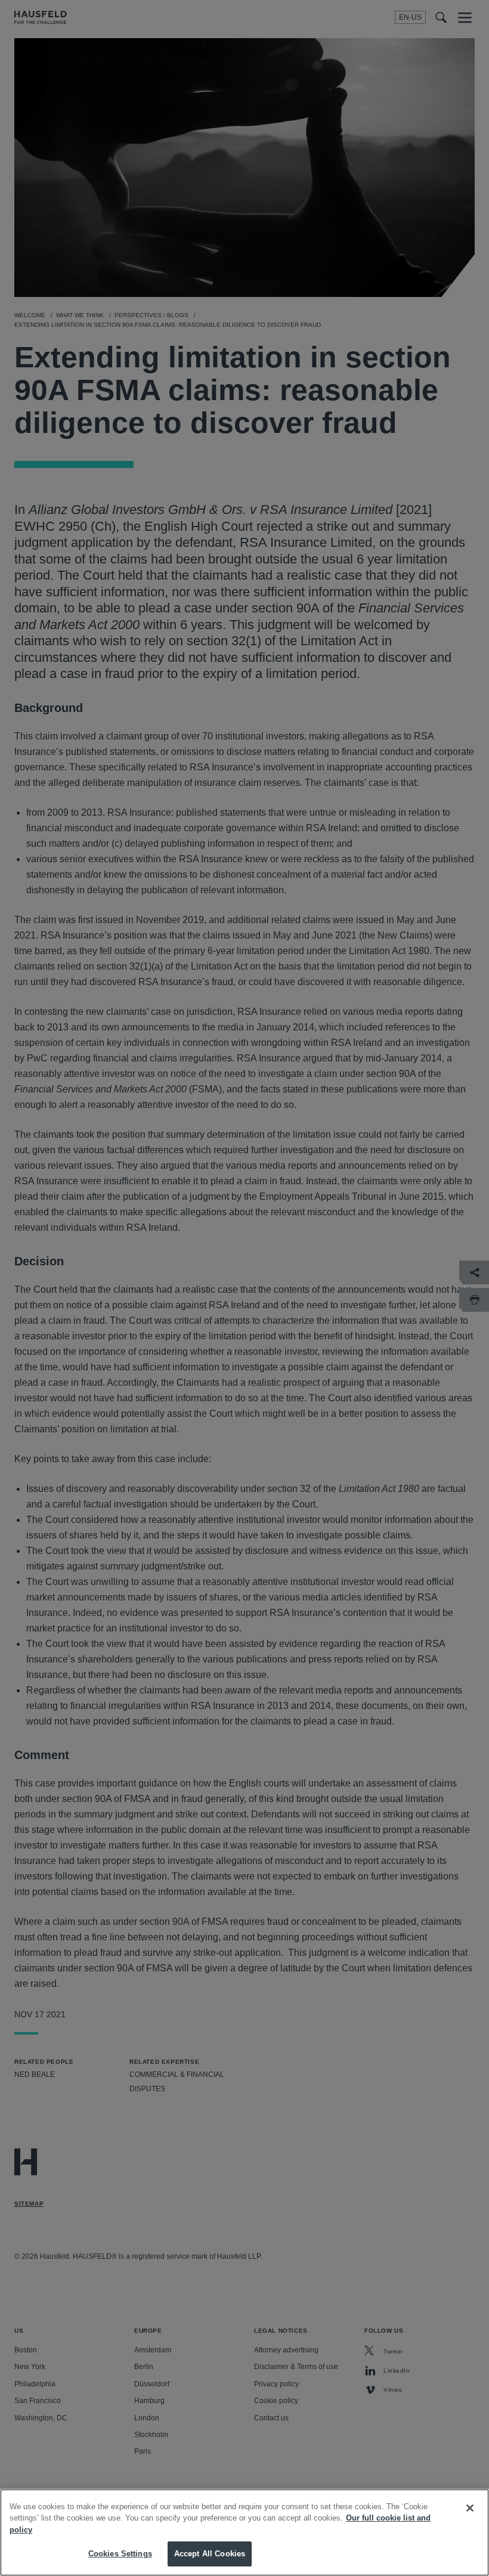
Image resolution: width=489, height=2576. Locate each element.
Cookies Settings (120, 2554)
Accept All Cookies (210, 2554)
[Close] (470, 2508)
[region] (244, 2532)
